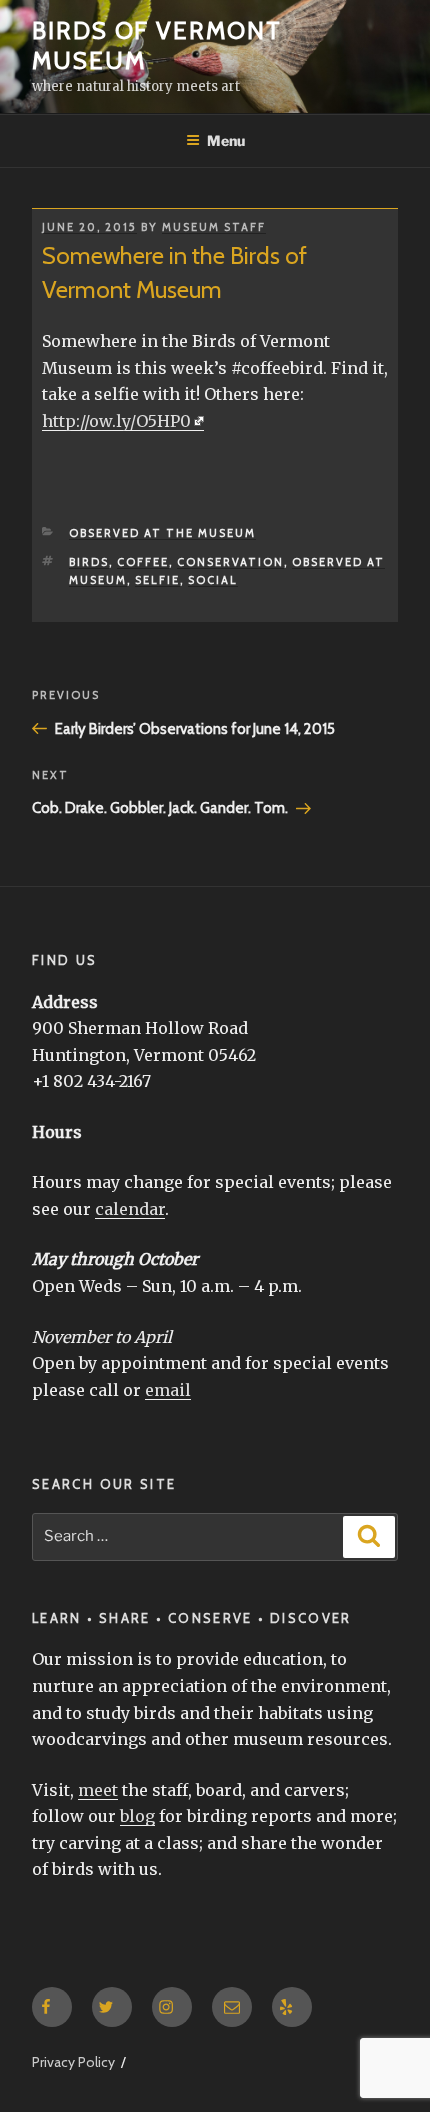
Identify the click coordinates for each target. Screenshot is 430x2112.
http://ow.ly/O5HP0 (116, 421)
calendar (130, 1209)
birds (89, 562)
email (168, 1390)
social (213, 580)
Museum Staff (214, 227)
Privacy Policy (73, 2062)
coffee (143, 562)
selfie (157, 580)
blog (137, 1816)
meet (98, 1790)
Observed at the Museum (162, 533)
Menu (226, 140)
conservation (230, 562)
